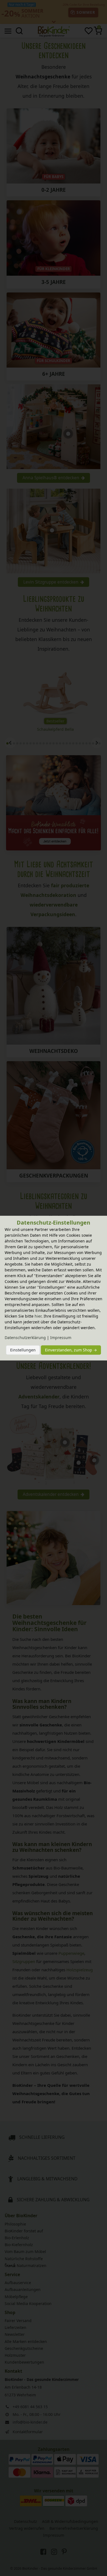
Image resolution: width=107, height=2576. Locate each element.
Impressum (61, 1338)
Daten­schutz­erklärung (25, 1338)
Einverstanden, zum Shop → (71, 1350)
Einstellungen (23, 1350)
